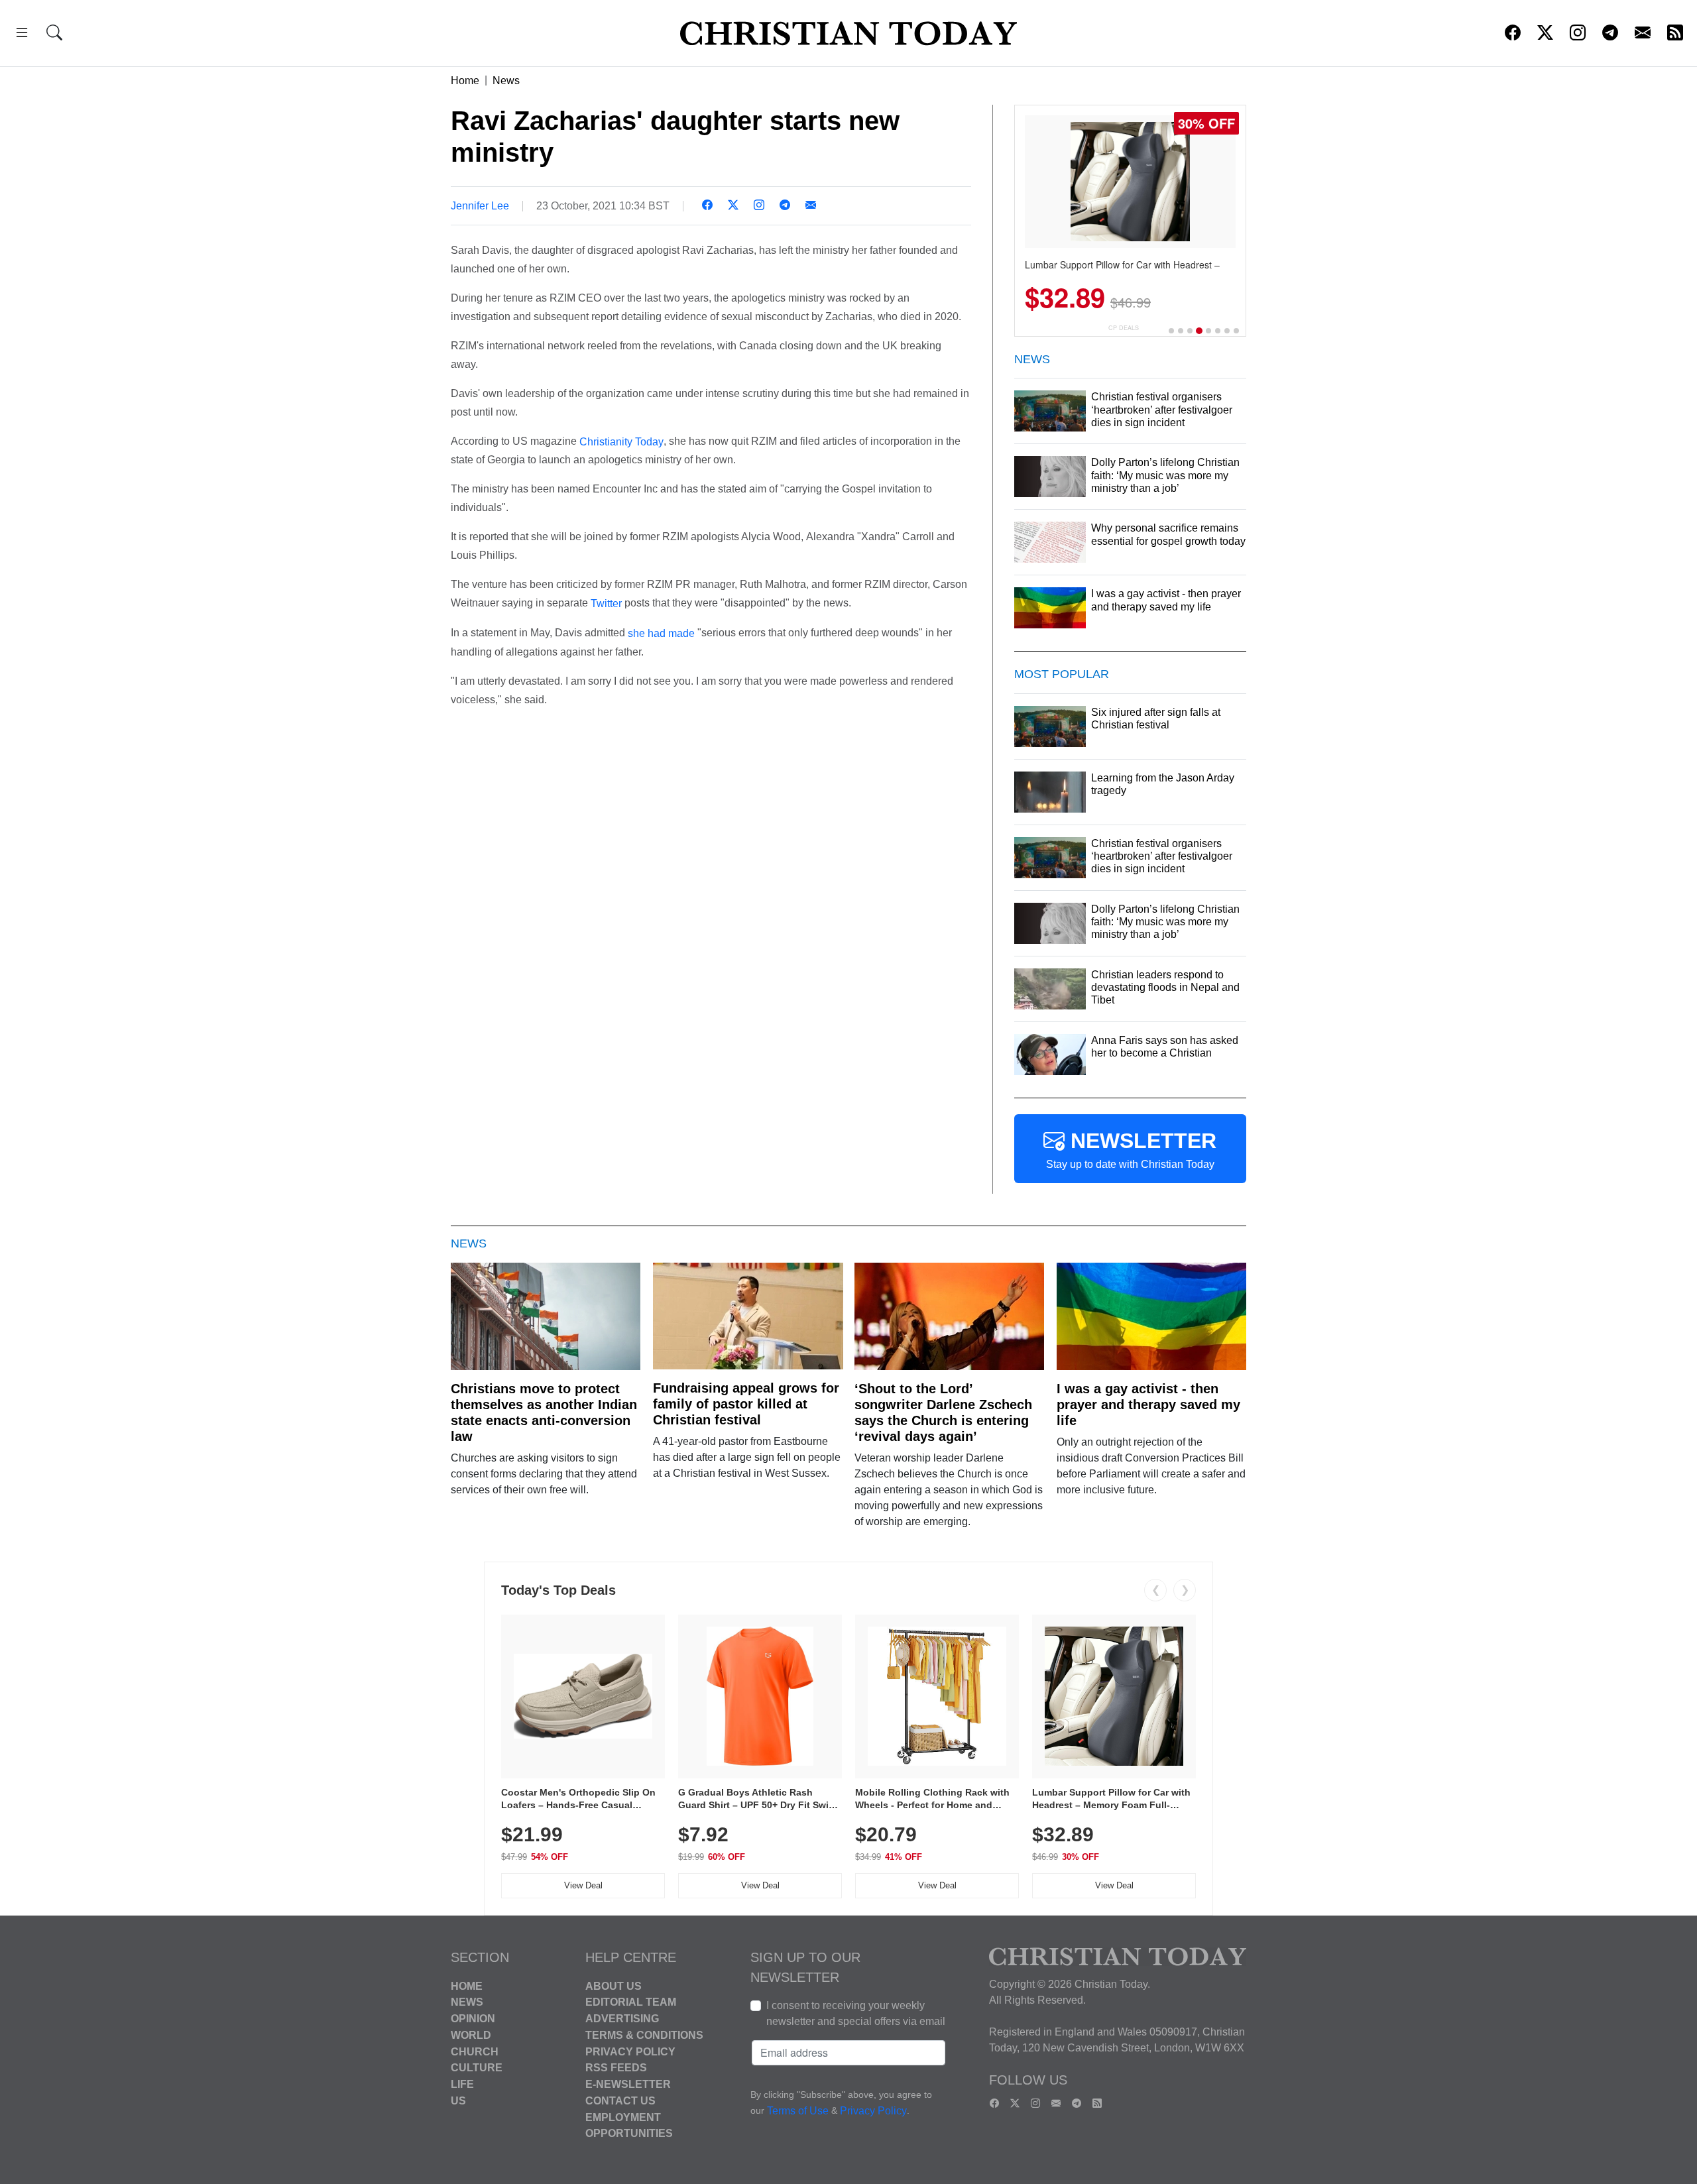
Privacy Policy (630, 2051)
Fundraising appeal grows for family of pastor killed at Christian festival (746, 1404)
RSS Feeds (616, 2068)
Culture (477, 2068)
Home (465, 81)
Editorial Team (631, 2002)
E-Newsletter (628, 2084)
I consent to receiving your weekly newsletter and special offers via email (856, 2013)
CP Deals (1124, 328)
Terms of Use (798, 2111)
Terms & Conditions (644, 2035)
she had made (661, 633)
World (471, 2035)
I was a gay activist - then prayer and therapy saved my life (1148, 1405)
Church (475, 2051)
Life (462, 2084)
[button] (22, 35)
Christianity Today (621, 441)
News (506, 81)
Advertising (622, 2019)
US (458, 2101)
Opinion (473, 2019)
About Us (614, 1985)
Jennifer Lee (480, 206)
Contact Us (620, 2101)
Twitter (606, 603)
